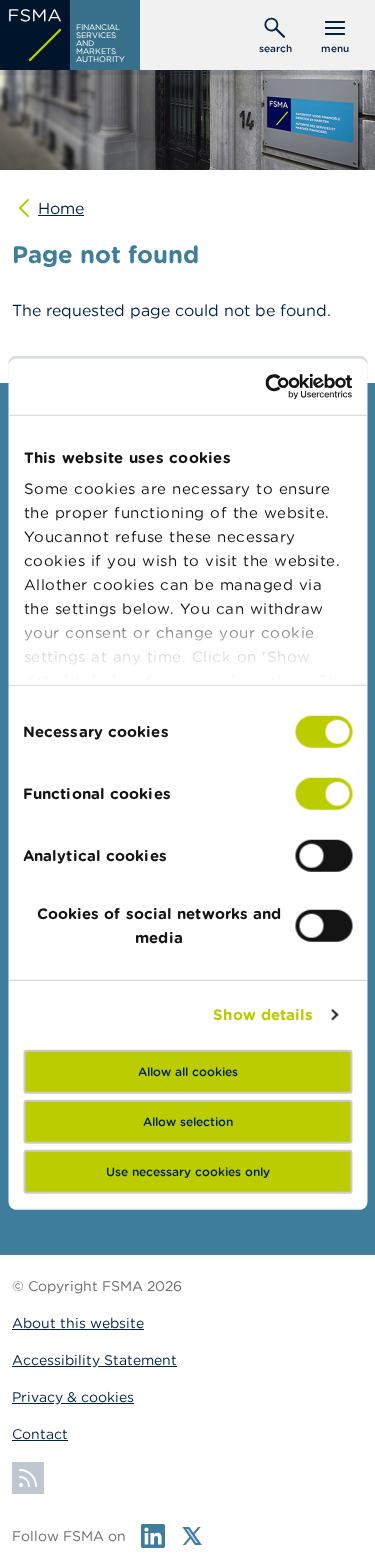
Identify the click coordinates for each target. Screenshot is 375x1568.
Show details (263, 1014)
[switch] (323, 793)
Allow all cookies (188, 1070)
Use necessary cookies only (188, 1170)
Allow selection (188, 1120)
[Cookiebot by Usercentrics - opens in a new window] (267, 387)
